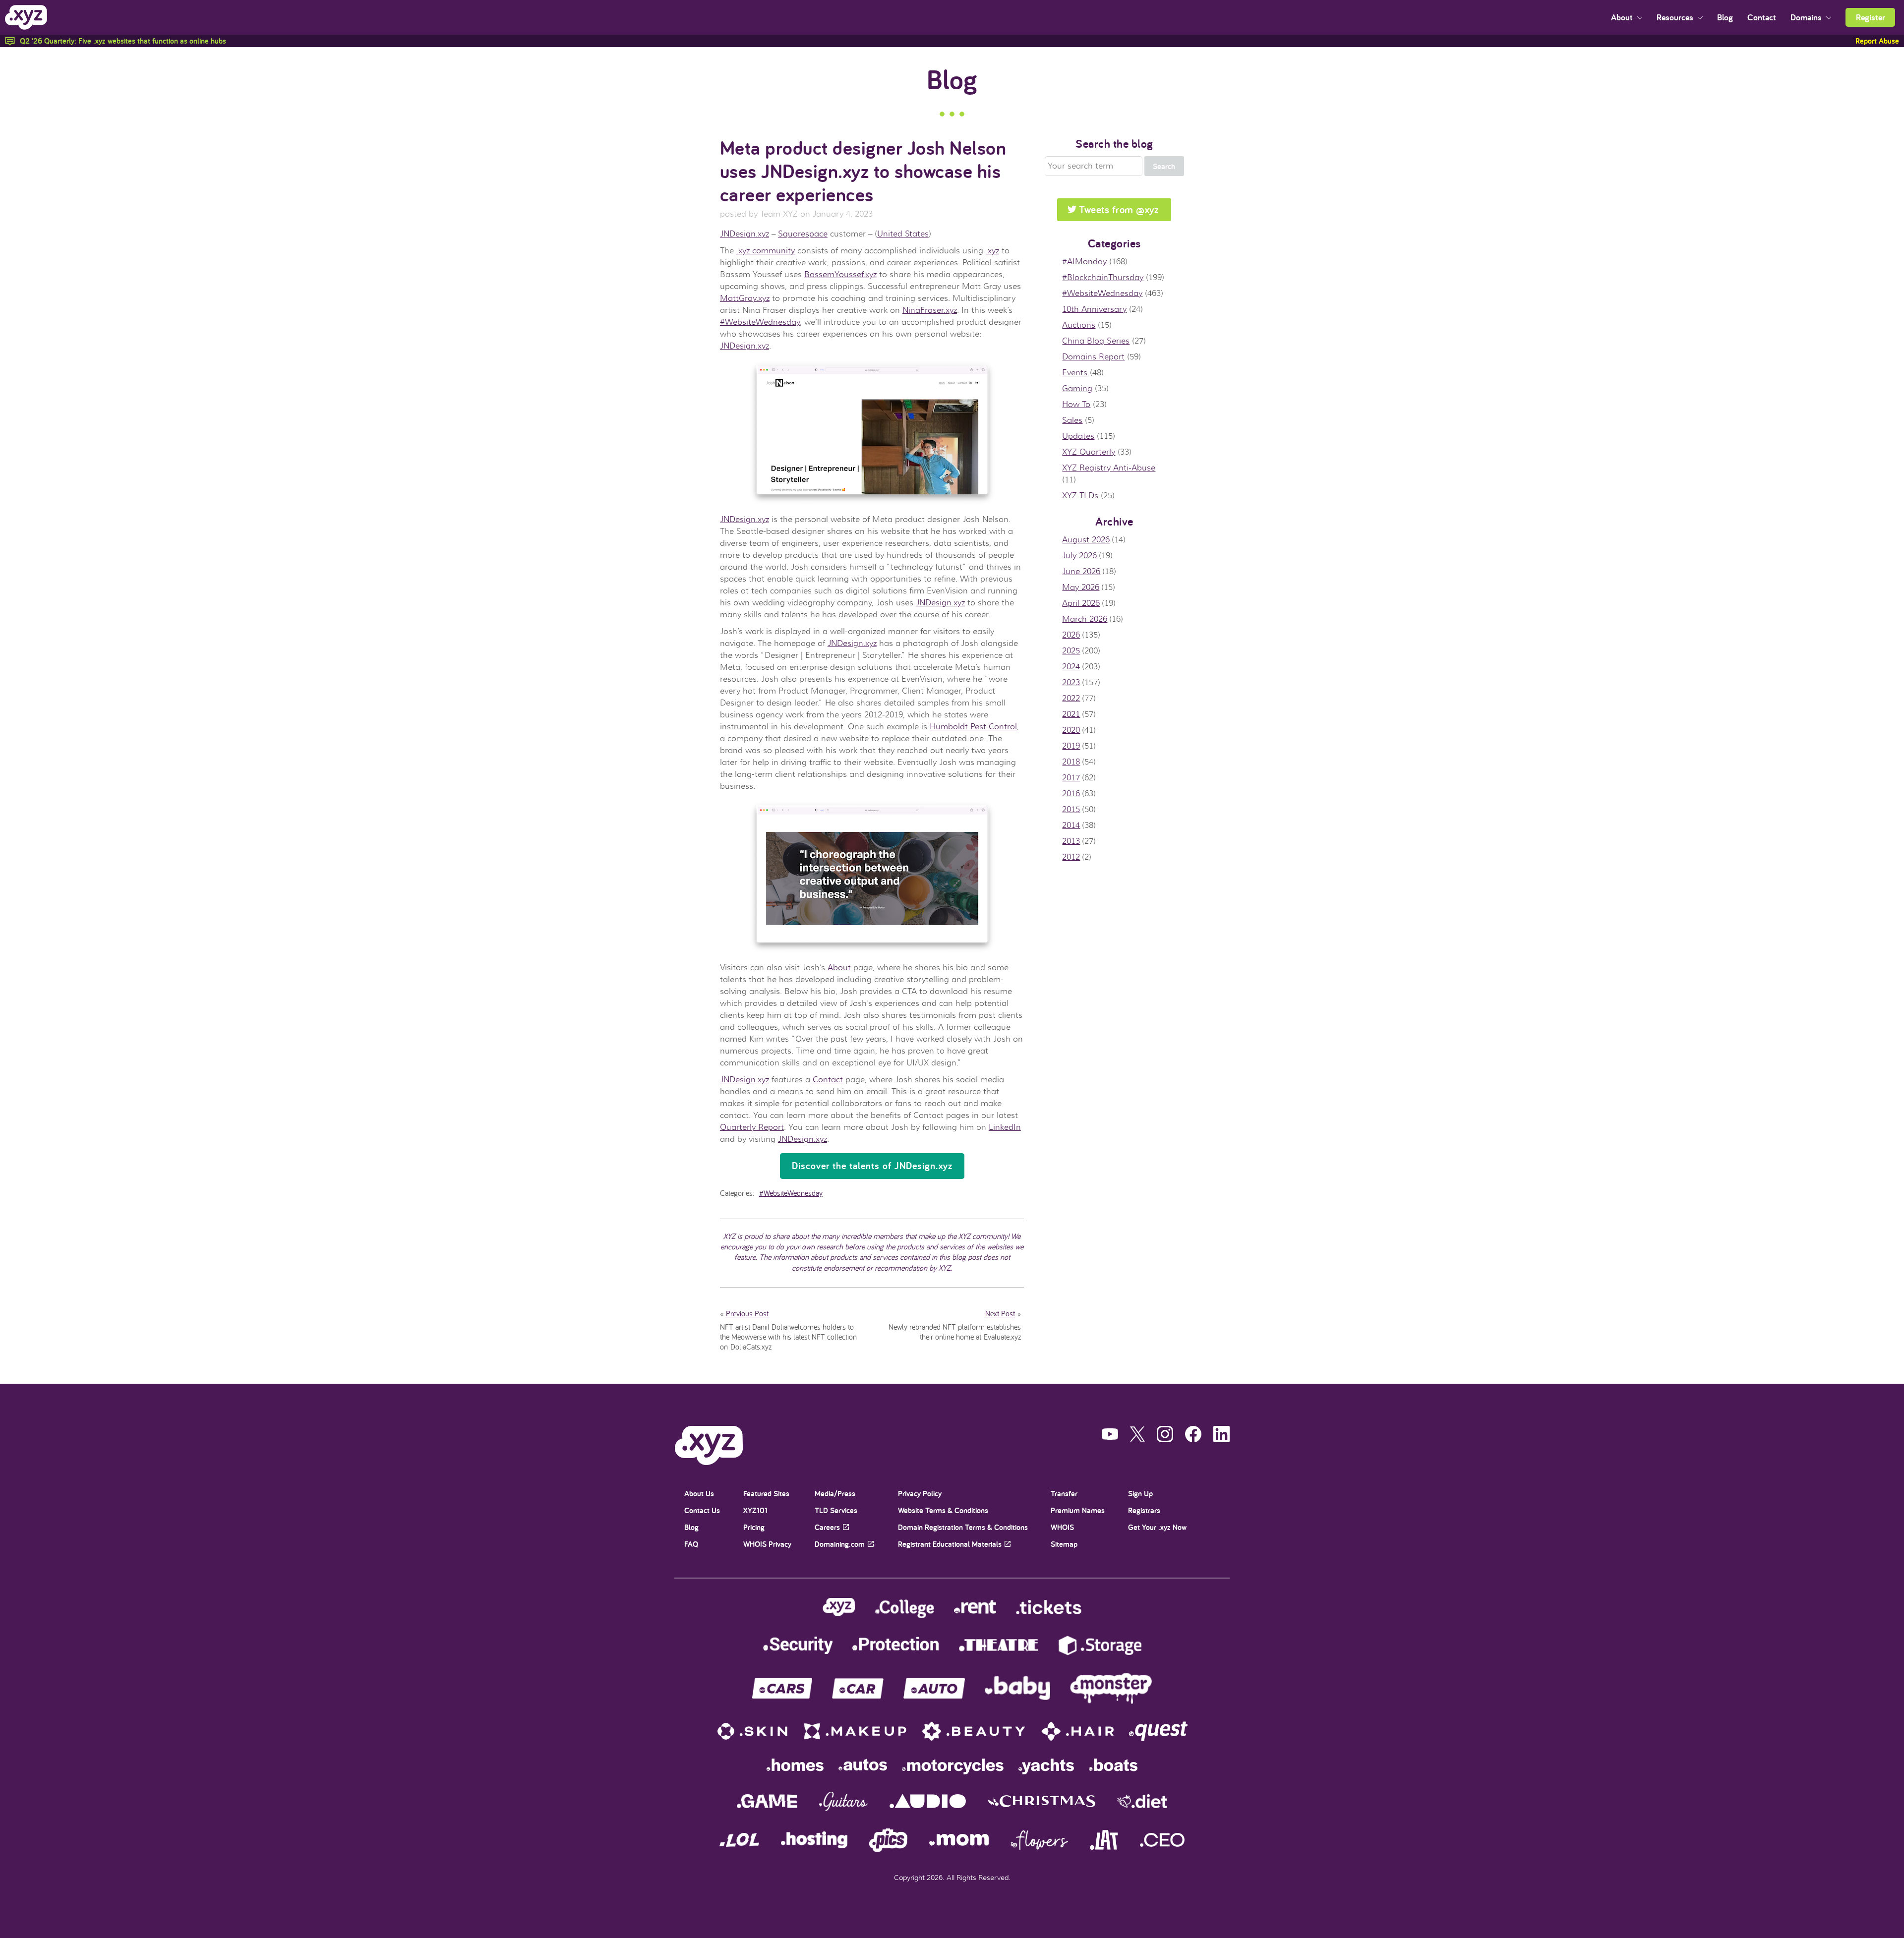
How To (1076, 405)
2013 (1071, 841)
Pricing (754, 1527)
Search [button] (1164, 166)
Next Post (1000, 1313)
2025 (1071, 651)
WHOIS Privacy (767, 1544)
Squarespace (803, 234)
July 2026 (1079, 556)
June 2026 (1081, 572)
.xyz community (766, 251)
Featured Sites (766, 1494)
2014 (1071, 825)
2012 (1071, 857)
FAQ (691, 1544)
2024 (1071, 667)
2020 (1071, 730)
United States (903, 234)
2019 (1071, 746)
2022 (1071, 699)
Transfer (1064, 1494)
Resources (1676, 17)
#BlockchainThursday (1103, 278)
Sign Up (1140, 1494)
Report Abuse (1877, 41)
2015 (1071, 810)
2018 (1071, 762)
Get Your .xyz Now (1157, 1527)
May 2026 (1081, 587)
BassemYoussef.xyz (840, 275)
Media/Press (835, 1494)
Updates (1078, 436)
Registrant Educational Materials (950, 1544)
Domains (1807, 17)
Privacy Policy (920, 1494)
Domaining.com (840, 1544)
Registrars (1144, 1510)
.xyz (992, 251)
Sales (1072, 420)
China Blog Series (1096, 341)
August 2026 (1086, 540)
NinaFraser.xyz (930, 310)
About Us (699, 1494)
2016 (1071, 794)
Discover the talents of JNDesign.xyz (872, 1166)
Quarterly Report (752, 1127)
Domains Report (1093, 357)
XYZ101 (755, 1510)
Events (1075, 373)
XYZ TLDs (1080, 496)
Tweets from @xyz (1119, 209)
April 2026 (1081, 603)
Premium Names (1078, 1510)
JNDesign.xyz (744, 234)
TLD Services (836, 1510)
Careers (827, 1527)
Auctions (1079, 325)
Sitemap (1064, 1544)
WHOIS (1062, 1527)
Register (1871, 17)
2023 (1071, 683)
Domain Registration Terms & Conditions (963, 1527)
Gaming (1077, 389)
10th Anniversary (1094, 309)
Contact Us (702, 1510)
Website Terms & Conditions (943, 1510)
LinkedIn (1005, 1127)
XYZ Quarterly (1089, 452)
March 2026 (1085, 619)
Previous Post (747, 1313)
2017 (1071, 778)
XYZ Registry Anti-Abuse (1109, 468)
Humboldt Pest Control (973, 727)
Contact (1762, 17)
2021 (1071, 714)
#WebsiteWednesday (760, 322)
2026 (1071, 635)
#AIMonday (1084, 262)
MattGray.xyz (745, 298)
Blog (1725, 17)
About (1623, 17)
